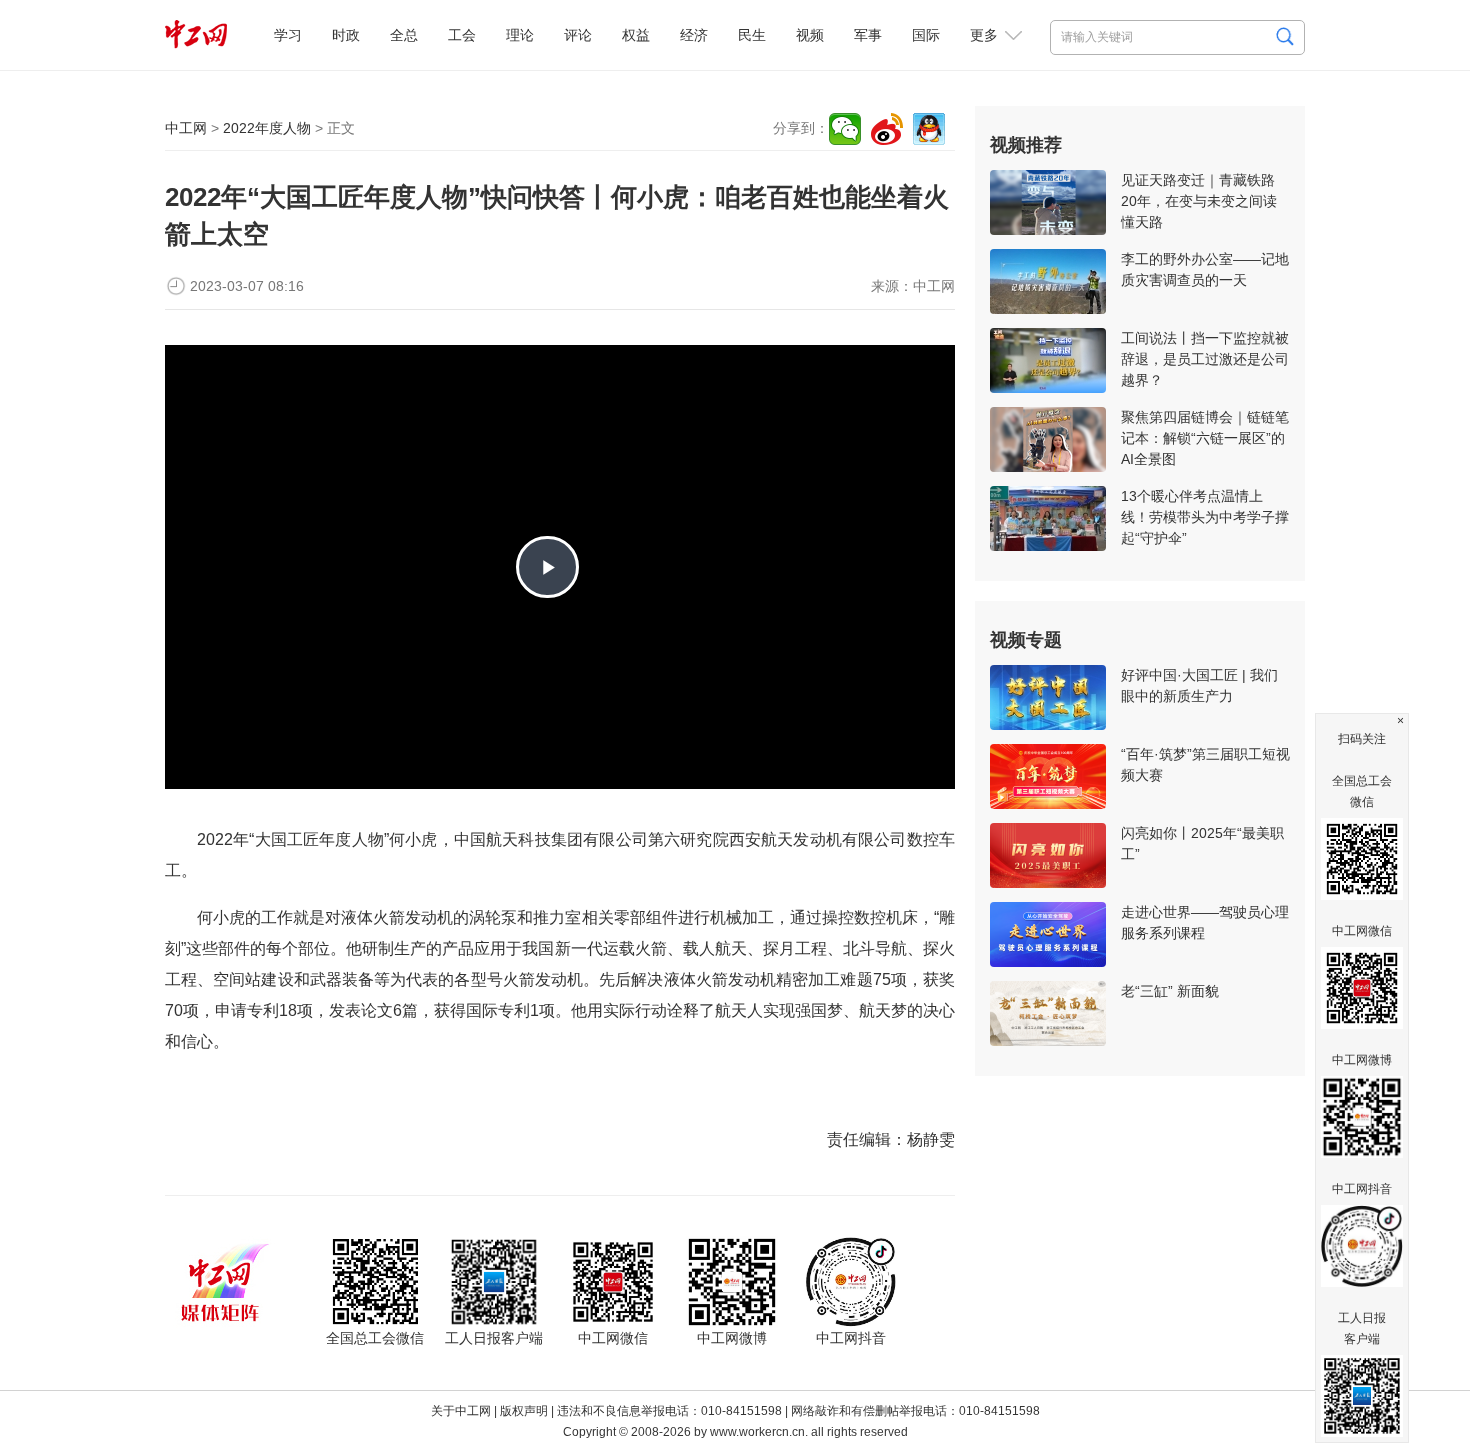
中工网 (186, 128)
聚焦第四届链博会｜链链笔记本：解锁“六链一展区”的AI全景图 (1205, 438)
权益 (636, 35)
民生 (752, 35)
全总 (404, 35)
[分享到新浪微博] (887, 129)
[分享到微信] (845, 129)
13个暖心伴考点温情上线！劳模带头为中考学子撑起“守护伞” (1205, 517)
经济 (694, 35)
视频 (810, 35)
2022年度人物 (267, 128)
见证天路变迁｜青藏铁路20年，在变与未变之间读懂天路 (1199, 201)
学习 (288, 35)
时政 (346, 35)
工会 (462, 35)
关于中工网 (461, 1411)
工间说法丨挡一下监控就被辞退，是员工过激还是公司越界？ (1205, 359)
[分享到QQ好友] (929, 129)
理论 (520, 35)
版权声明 (524, 1411)
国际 (926, 35)
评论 (578, 35)
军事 (868, 35)
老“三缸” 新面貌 (1170, 991)
